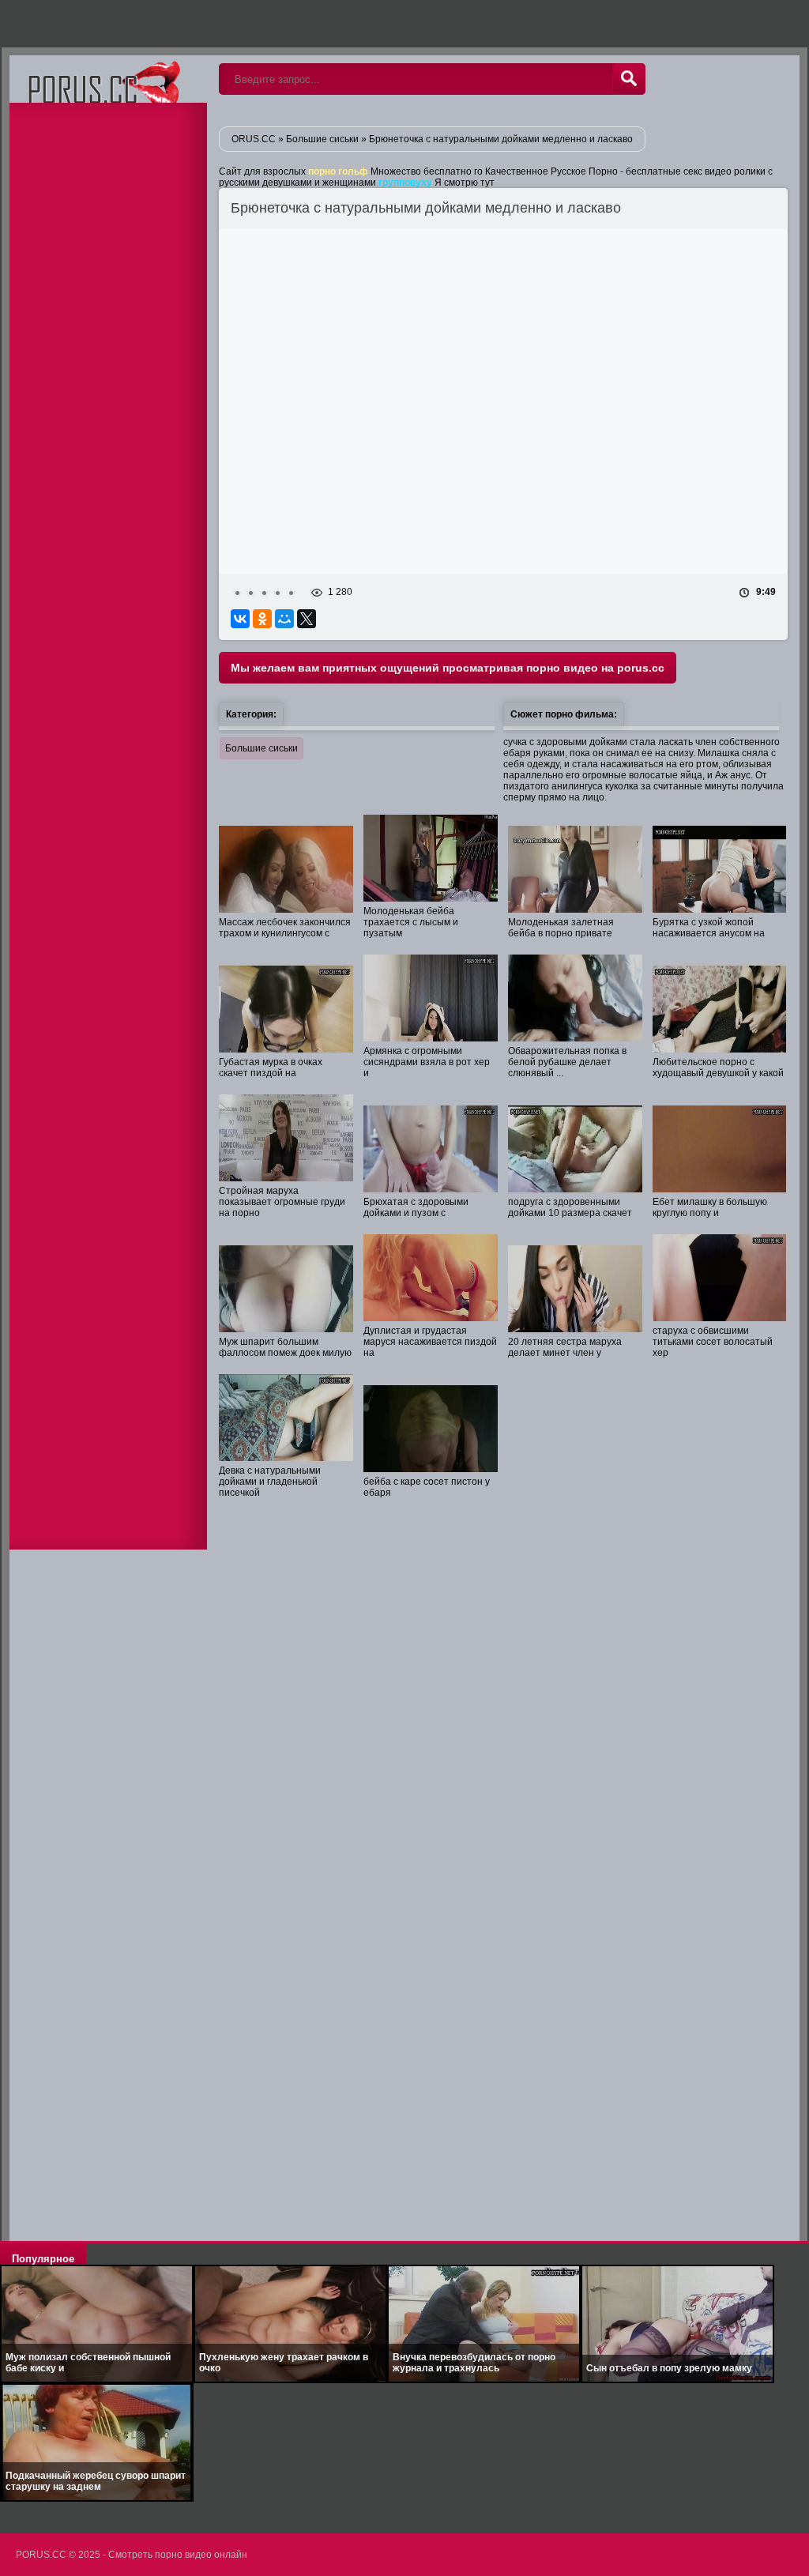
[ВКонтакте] (240, 619)
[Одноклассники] (262, 619)
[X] (307, 619)
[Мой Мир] (284, 619)
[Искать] (629, 79)
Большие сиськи (262, 748)
